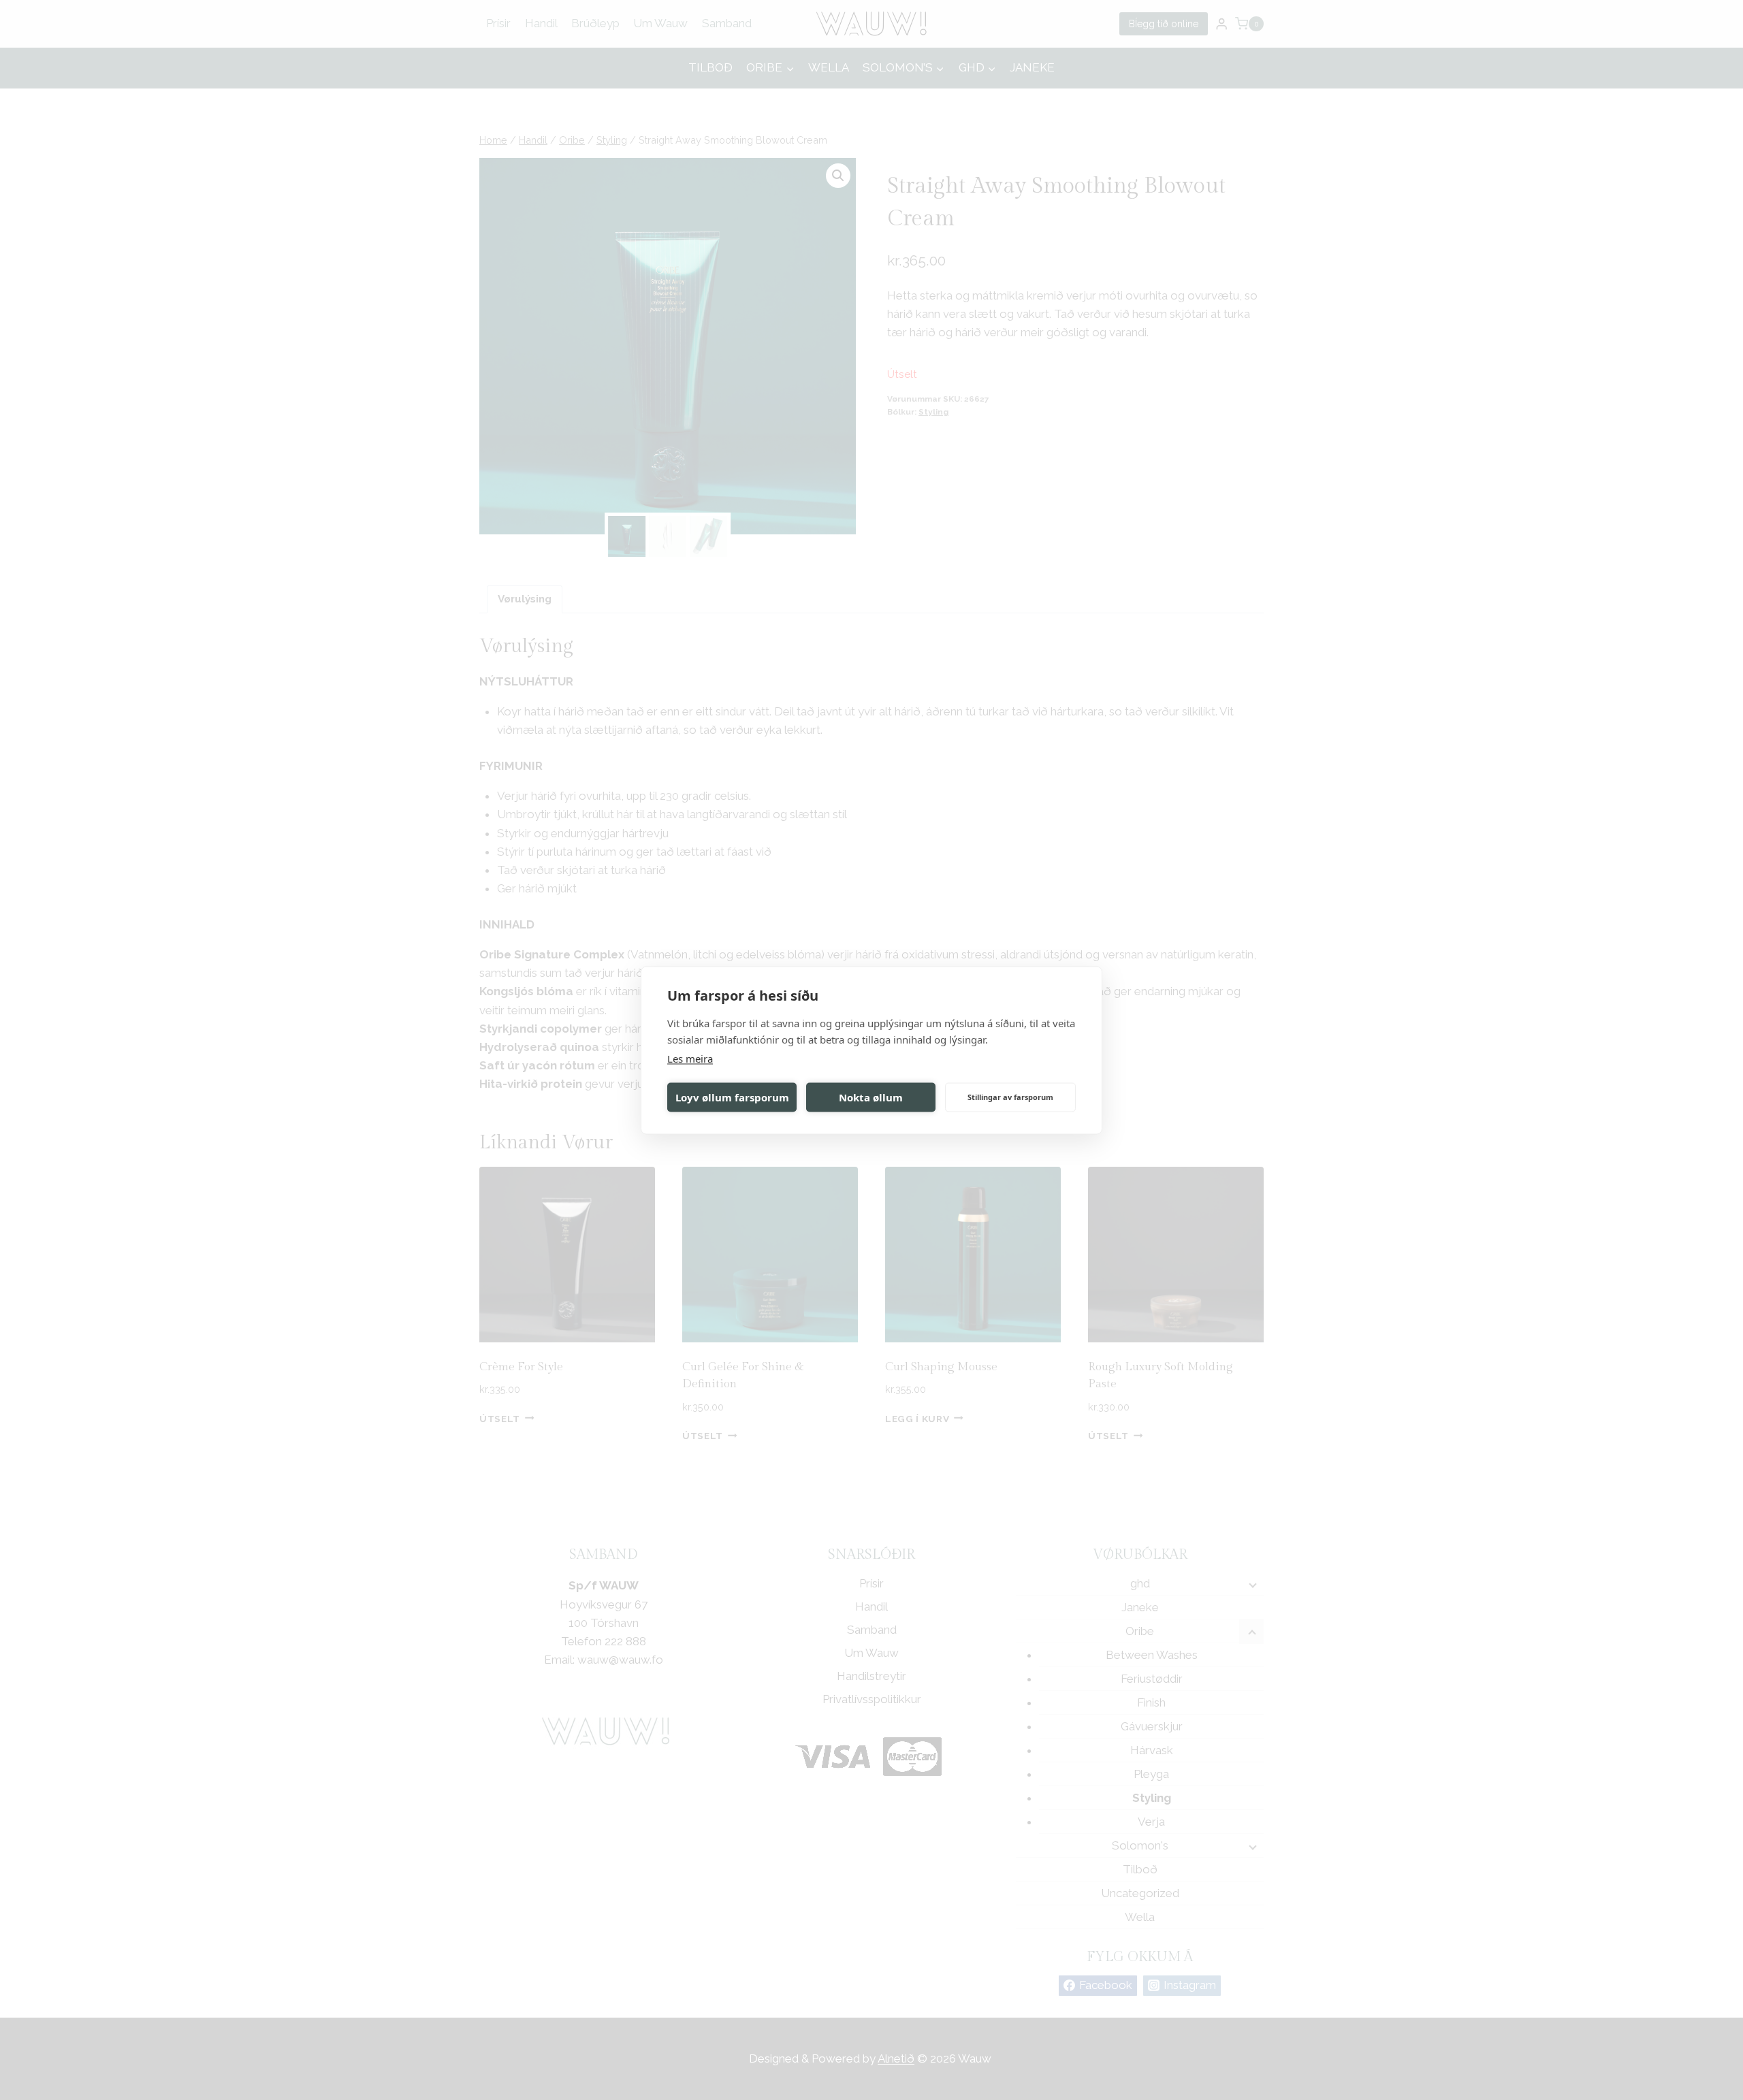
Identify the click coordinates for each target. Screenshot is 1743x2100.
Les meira (690, 1058)
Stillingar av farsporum (1010, 1097)
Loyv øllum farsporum (732, 1097)
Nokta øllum (871, 1097)
